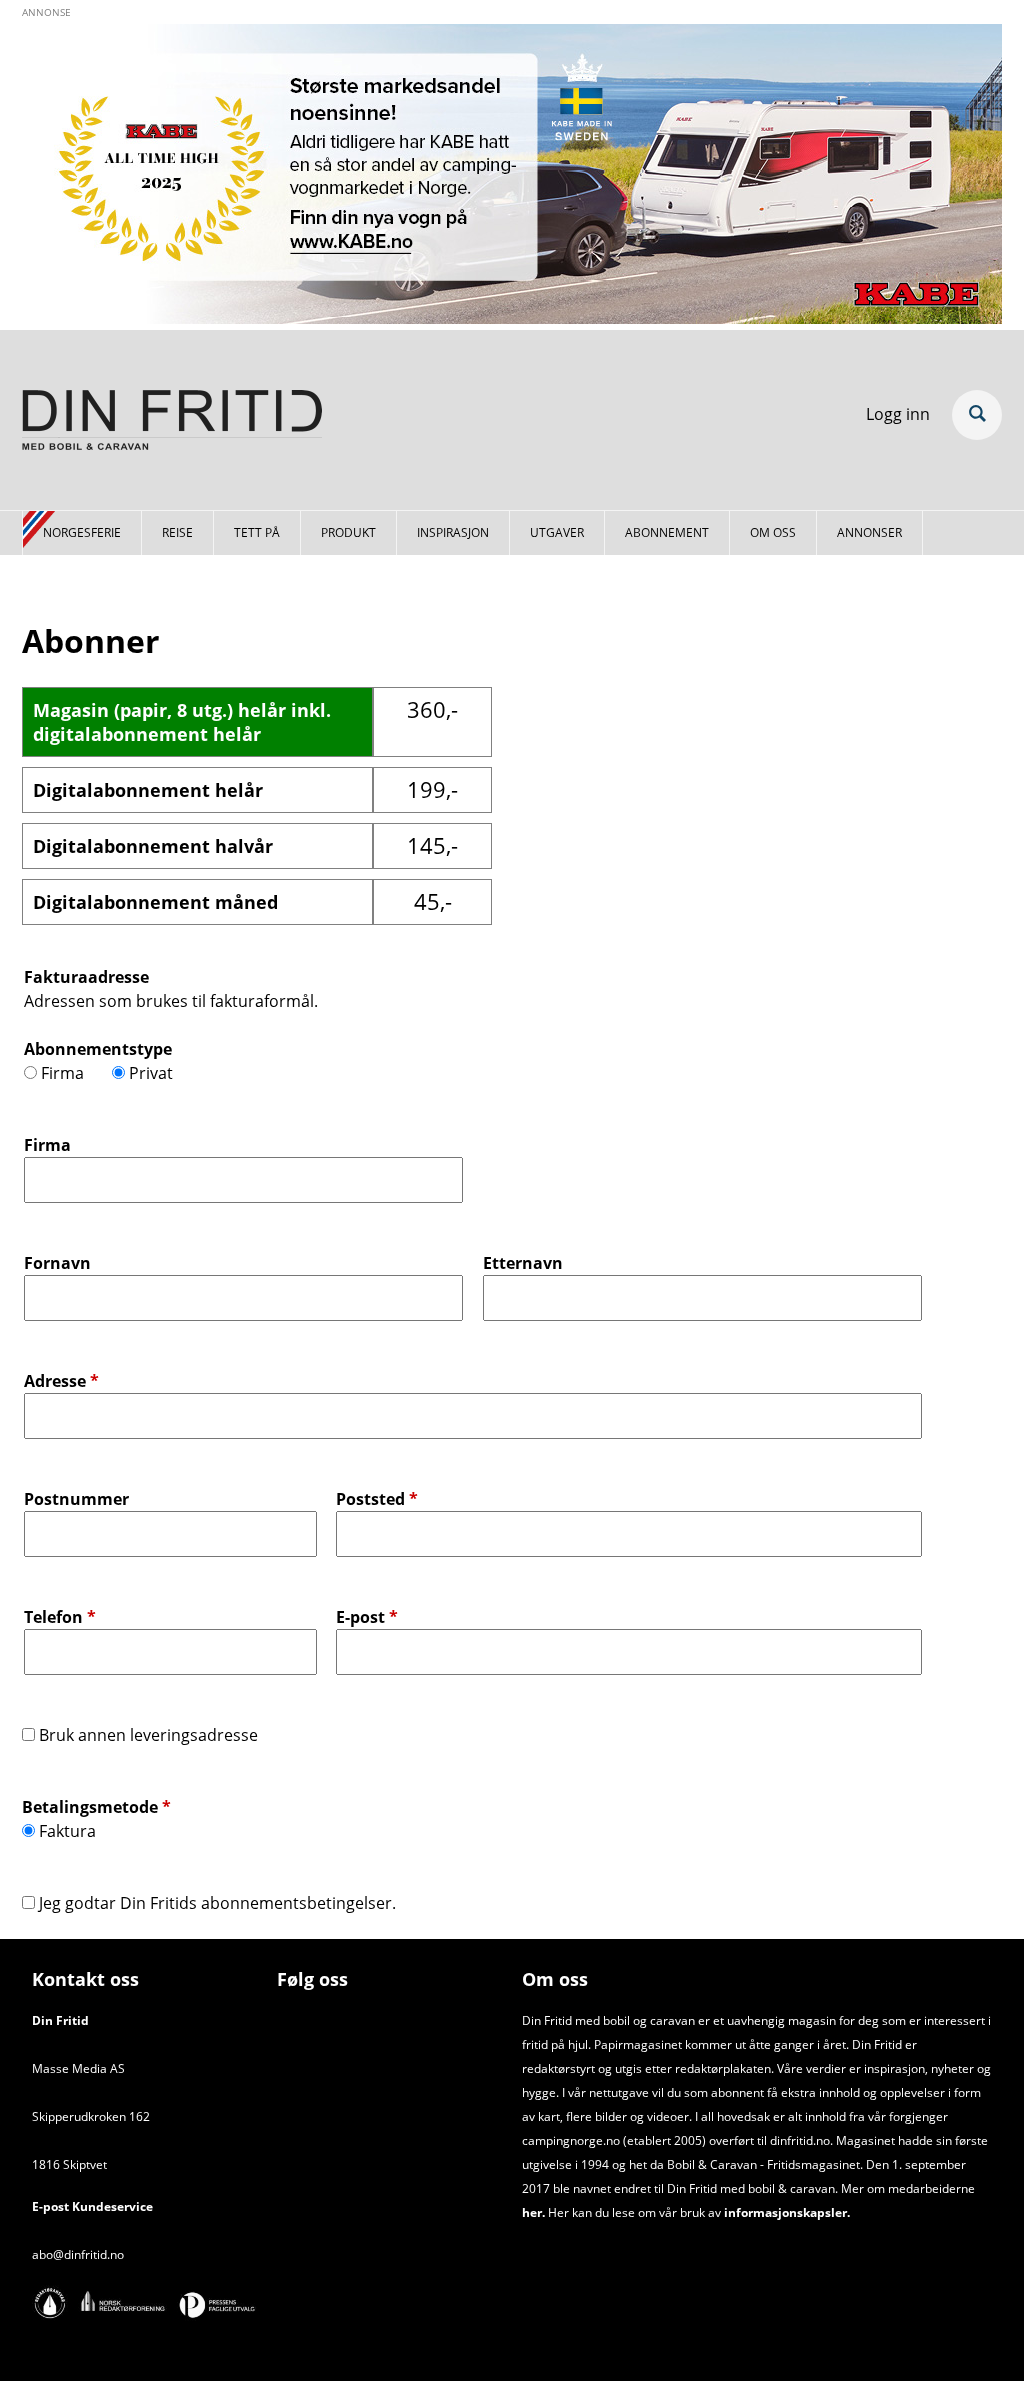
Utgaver (557, 532)
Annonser (869, 532)
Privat (151, 1073)
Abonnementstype (98, 1049)
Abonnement (667, 532)
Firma (62, 1073)
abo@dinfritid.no (78, 2254)
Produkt (348, 532)
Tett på (257, 532)
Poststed (377, 1499)
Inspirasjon (453, 532)
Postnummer (76, 1499)
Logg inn (898, 414)
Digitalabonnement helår (148, 790)
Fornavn (57, 1263)
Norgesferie (82, 532)
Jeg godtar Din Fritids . (217, 1903)
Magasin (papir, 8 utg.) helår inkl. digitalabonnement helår (182, 722)
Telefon (60, 1617)
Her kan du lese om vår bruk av (634, 2212)
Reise (177, 532)
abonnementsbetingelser (296, 1903)
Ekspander (977, 415)
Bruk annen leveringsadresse (148, 1735)
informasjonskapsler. (785, 2212)
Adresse (61, 1381)
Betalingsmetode (96, 1807)
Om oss (773, 532)
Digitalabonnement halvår (153, 846)
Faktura (67, 1831)
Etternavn (523, 1263)
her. (533, 2212)
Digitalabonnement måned (155, 902)
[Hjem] (172, 423)
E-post (367, 1617)
